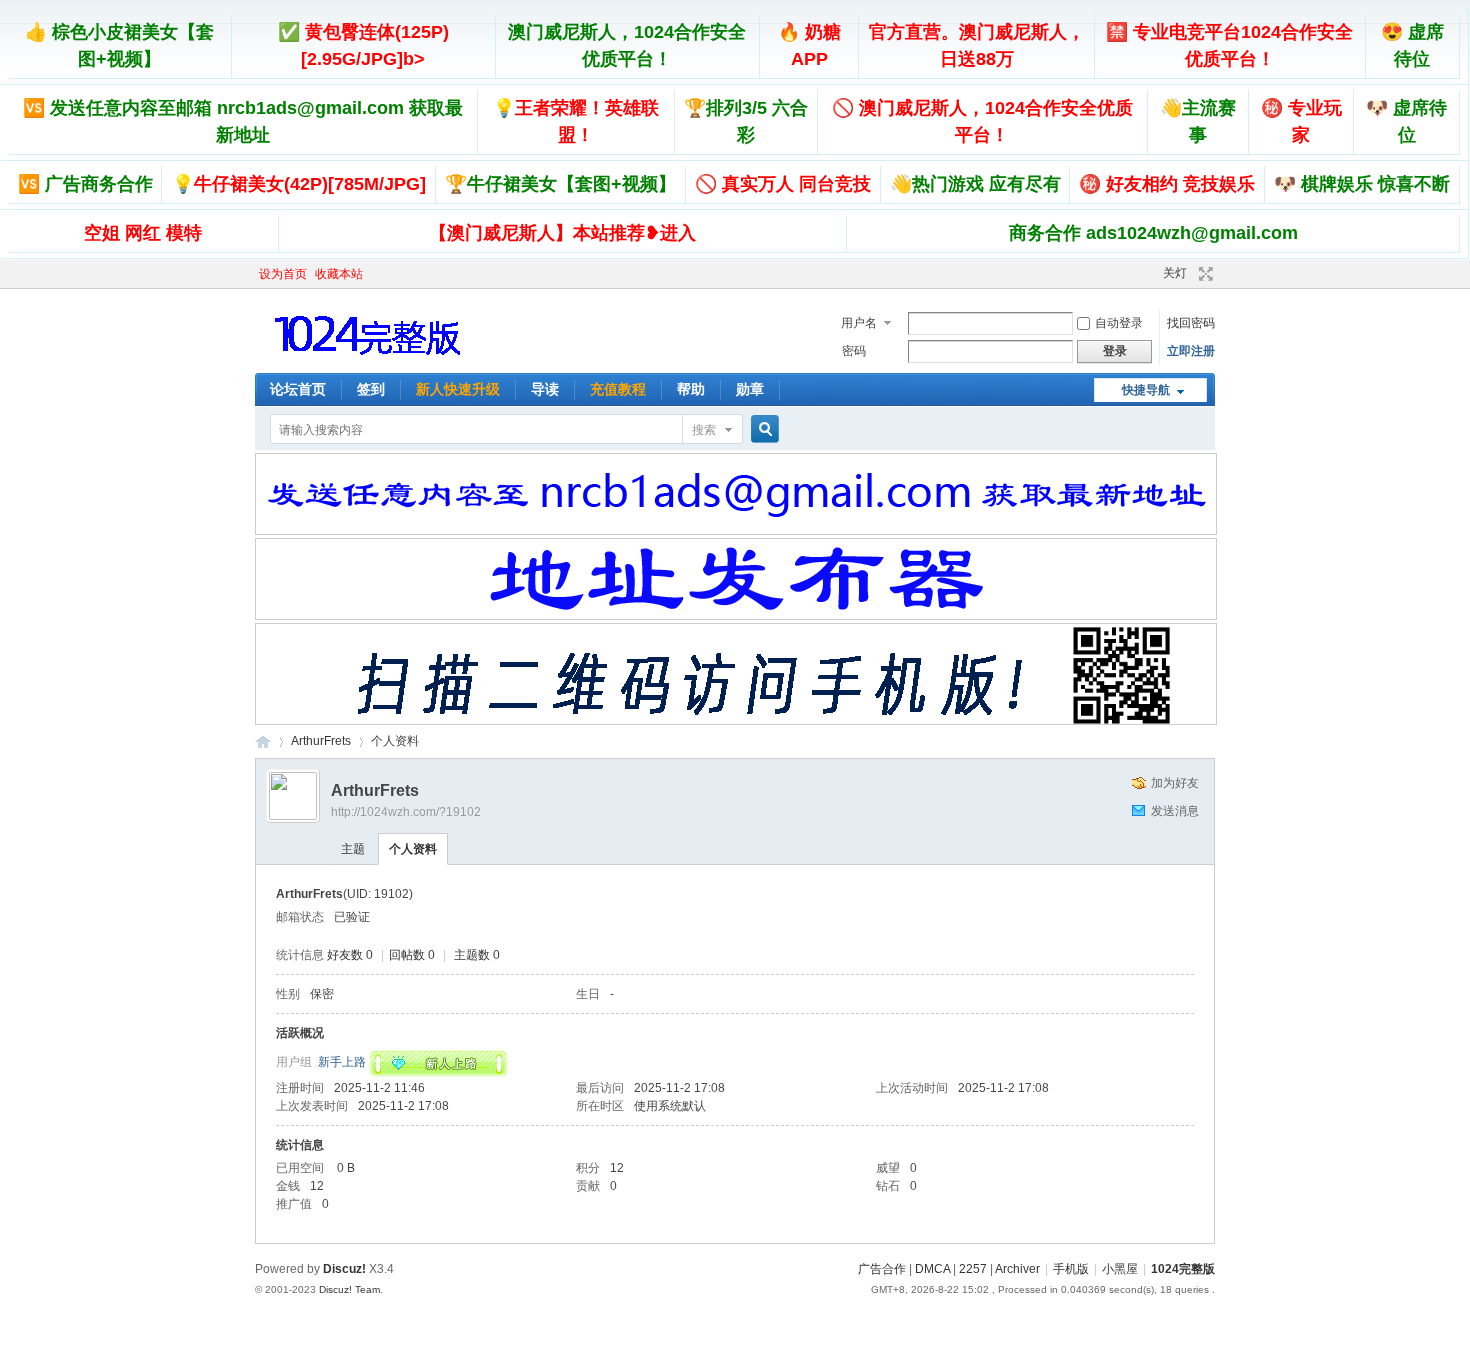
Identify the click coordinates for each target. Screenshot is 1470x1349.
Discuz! (344, 1269)
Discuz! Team (349, 1289)
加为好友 (1175, 783)
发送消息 (1175, 811)
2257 (973, 1269)
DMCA (932, 1269)
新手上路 (342, 1062)
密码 (854, 351)
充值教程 (618, 389)
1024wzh (263, 741)
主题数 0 (477, 955)
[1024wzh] (369, 361)
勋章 (750, 389)
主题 (353, 849)
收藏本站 (339, 274)
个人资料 (413, 849)
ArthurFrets (321, 741)
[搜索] (762, 429)
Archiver (1017, 1269)
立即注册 (1191, 351)
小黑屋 (1120, 1269)
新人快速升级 (458, 389)
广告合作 (882, 1269)
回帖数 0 (412, 955)
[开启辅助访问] (1132, 274)
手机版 (1071, 1269)
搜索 (704, 430)
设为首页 (283, 274)
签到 (371, 389)
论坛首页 (298, 389)
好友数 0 (350, 955)
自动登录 (1119, 323)
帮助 (691, 389)
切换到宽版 (1203, 274)
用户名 (859, 323)
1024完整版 (1183, 1269)
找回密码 (1191, 323)
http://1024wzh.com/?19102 (406, 812)
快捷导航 (1146, 390)
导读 (545, 389)
